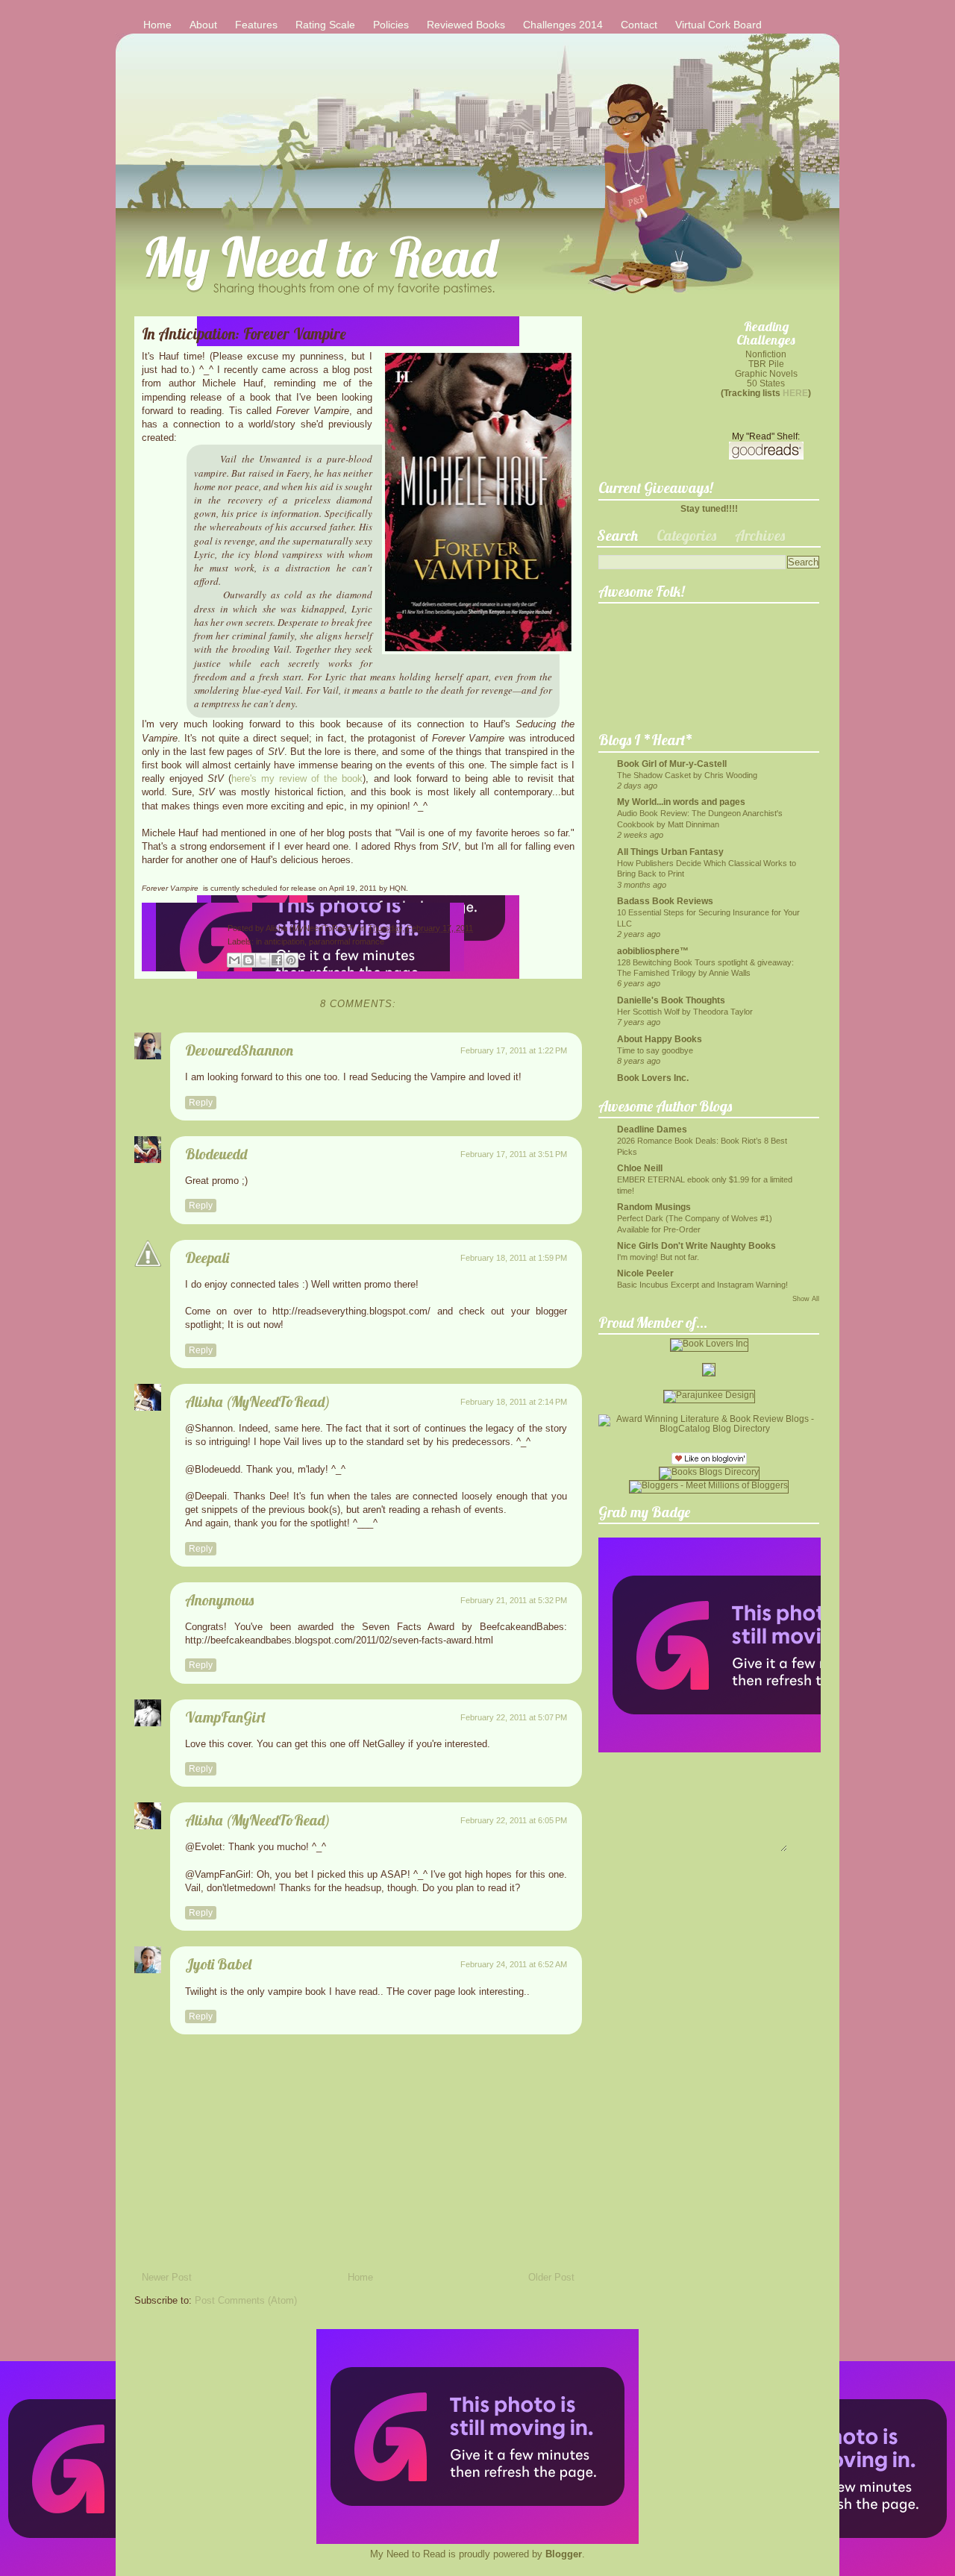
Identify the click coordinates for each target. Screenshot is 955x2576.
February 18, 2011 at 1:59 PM (514, 1258)
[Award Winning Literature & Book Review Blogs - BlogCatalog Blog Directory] (709, 1428)
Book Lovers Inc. (653, 1078)
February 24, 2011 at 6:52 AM (514, 1964)
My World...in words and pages (681, 802)
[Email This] (234, 960)
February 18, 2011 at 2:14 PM (514, 1402)
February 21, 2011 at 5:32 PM (514, 1600)
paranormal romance (347, 941)
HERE (795, 393)
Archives (760, 535)
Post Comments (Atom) (246, 2300)
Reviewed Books (466, 25)
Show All (806, 1299)
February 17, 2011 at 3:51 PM (514, 1154)
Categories (686, 535)
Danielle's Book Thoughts (671, 1000)
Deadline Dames (652, 1129)
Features (256, 25)
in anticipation (280, 941)
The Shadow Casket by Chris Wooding (687, 775)
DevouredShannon (239, 1050)
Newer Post (167, 2277)
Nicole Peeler (645, 1273)
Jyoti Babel (218, 1964)
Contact (639, 25)
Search (617, 535)
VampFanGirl (225, 1717)
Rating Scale (325, 25)
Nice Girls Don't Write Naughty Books (696, 1245)
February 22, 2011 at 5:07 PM (514, 1717)
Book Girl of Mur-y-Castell (672, 764)
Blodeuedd (216, 1154)
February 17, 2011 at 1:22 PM (514, 1050)
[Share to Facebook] (277, 960)
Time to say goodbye (655, 1050)
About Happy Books (660, 1039)
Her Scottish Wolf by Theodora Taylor (685, 1012)
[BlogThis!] (248, 960)
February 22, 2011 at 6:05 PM (514, 1820)
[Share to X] (263, 960)
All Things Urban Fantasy (670, 852)
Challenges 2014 (563, 25)
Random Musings (654, 1207)
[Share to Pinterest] (291, 960)
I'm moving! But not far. (658, 1257)
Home (157, 25)
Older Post (551, 2277)
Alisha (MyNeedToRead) (311, 928)
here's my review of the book (297, 778)
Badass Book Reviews (665, 901)
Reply (201, 1103)
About (203, 25)
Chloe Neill (640, 1168)
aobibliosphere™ (653, 951)
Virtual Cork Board (718, 25)
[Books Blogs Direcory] (709, 1472)
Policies (391, 25)
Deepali (207, 1257)
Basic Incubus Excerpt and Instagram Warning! (702, 1285)
